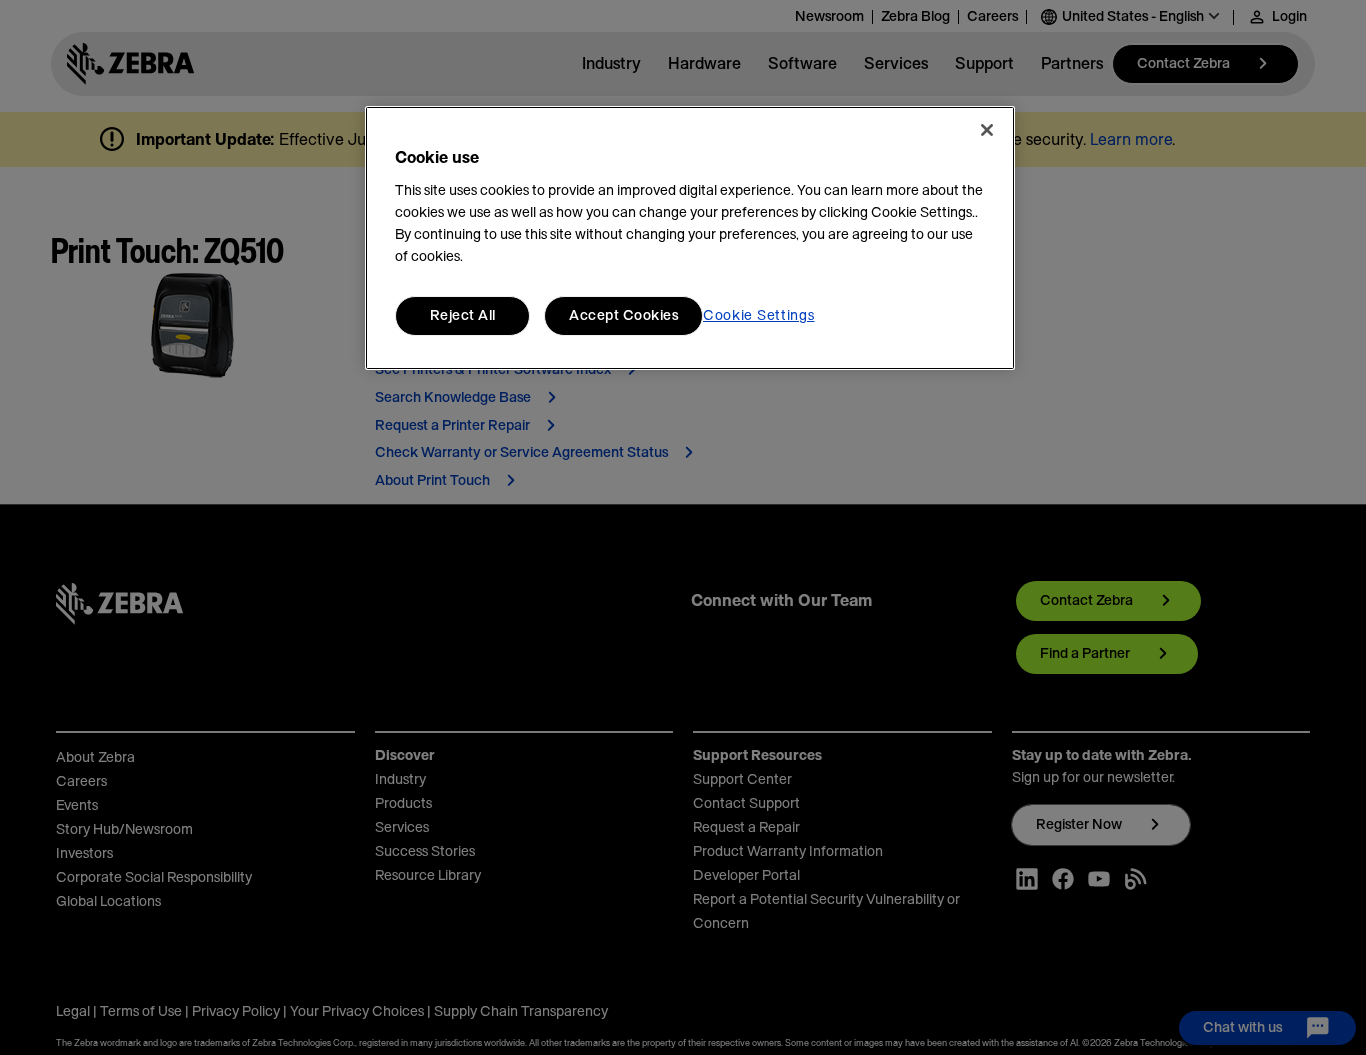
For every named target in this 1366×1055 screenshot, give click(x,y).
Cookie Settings (759, 316)
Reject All (463, 316)
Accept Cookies (623, 316)
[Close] (987, 130)
